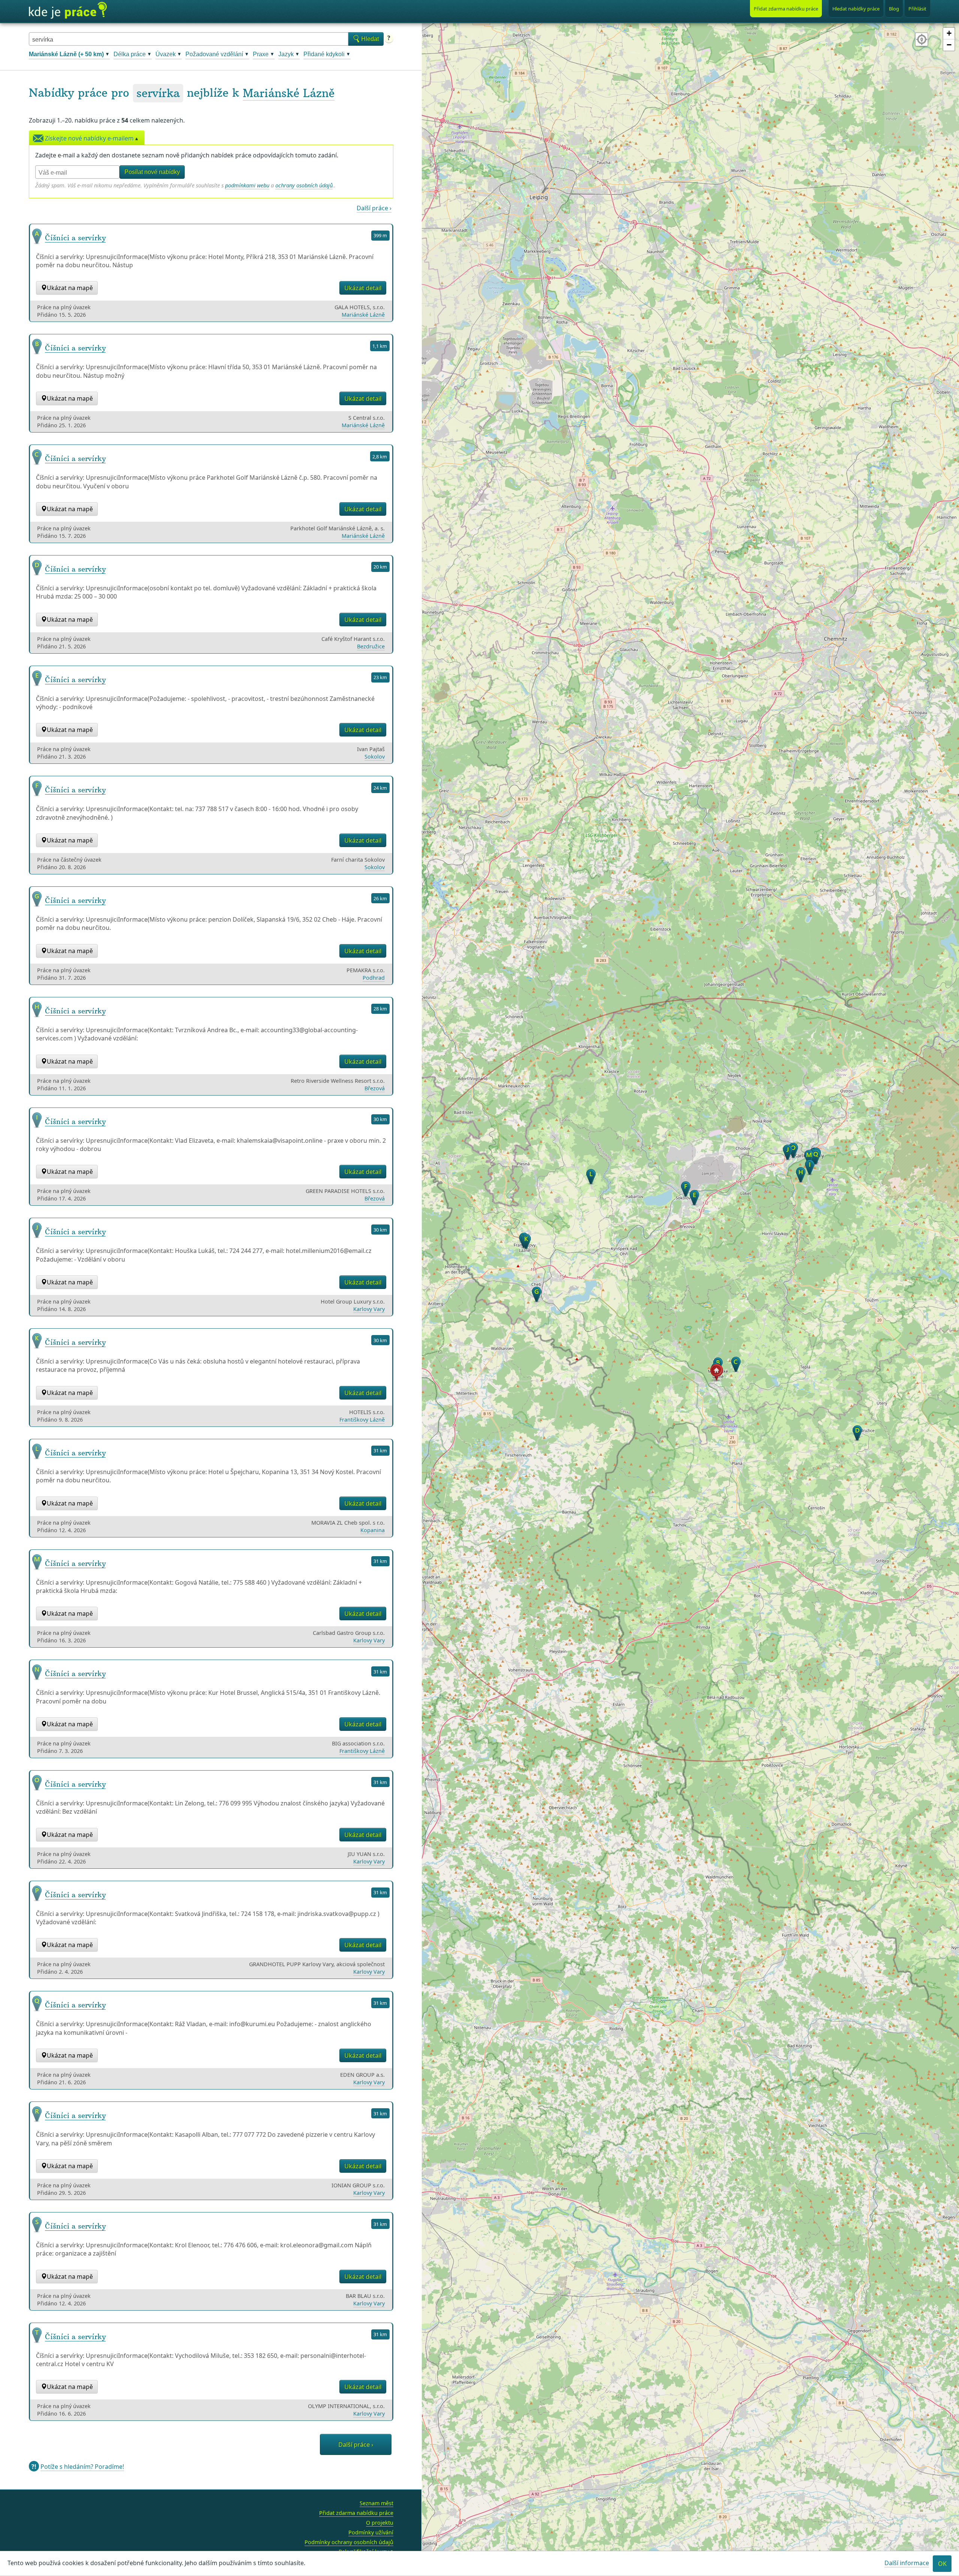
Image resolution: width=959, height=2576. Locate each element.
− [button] (949, 45)
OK (942, 2564)
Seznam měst (376, 2503)
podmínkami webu (247, 185)
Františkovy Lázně (362, 1420)
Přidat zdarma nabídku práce (356, 2513)
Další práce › (374, 208)
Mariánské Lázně (289, 93)
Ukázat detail (363, 288)
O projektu (380, 2523)
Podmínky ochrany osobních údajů (349, 2542)
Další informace (907, 2563)
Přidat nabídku (786, 9)
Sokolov (375, 757)
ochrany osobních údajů (304, 185)
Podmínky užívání (371, 2532)
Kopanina (373, 1530)
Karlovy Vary (369, 1309)
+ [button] (949, 33)
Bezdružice (371, 646)
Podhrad (374, 978)
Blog (894, 9)
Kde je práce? (68, 10)
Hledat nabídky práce (856, 9)
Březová (375, 1088)
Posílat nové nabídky (152, 172)
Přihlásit (917, 9)
